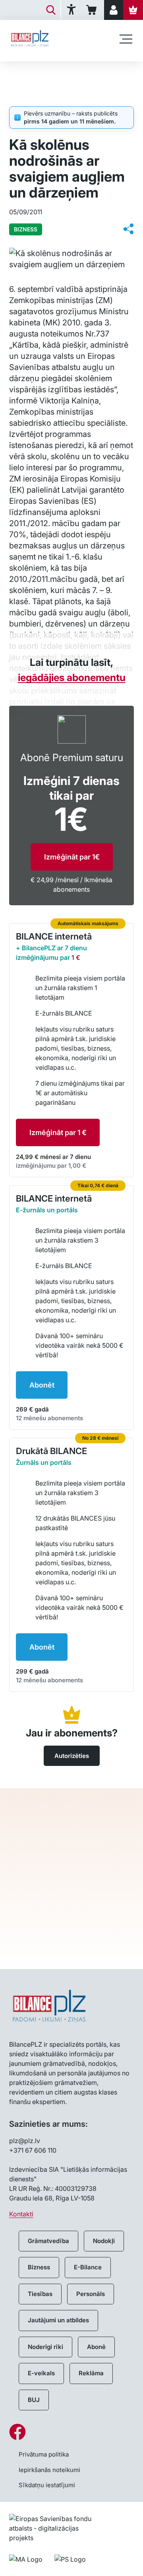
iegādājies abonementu (72, 677)
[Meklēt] (51, 10)
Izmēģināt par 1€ (72, 857)
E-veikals (41, 2373)
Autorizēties (72, 1756)
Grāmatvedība (48, 2241)
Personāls (91, 2294)
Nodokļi (104, 2241)
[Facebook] (71, 2432)
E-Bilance (88, 2267)
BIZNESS (56, 74)
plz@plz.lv (25, 2141)
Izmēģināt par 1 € (58, 1132)
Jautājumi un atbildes (58, 2320)
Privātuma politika (44, 2454)
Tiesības (40, 2294)
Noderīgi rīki (45, 2347)
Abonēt (42, 1385)
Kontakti (21, 2214)
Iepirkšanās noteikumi (49, 2470)
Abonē (96, 2347)
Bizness (39, 2267)
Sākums (20, 74)
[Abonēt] (133, 10)
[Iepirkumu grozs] (93, 10)
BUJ (34, 2400)
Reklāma (91, 2373)
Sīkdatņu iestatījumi (47, 2485)
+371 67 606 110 (33, 2150)
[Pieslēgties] (114, 10)
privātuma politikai (72, 1921)
